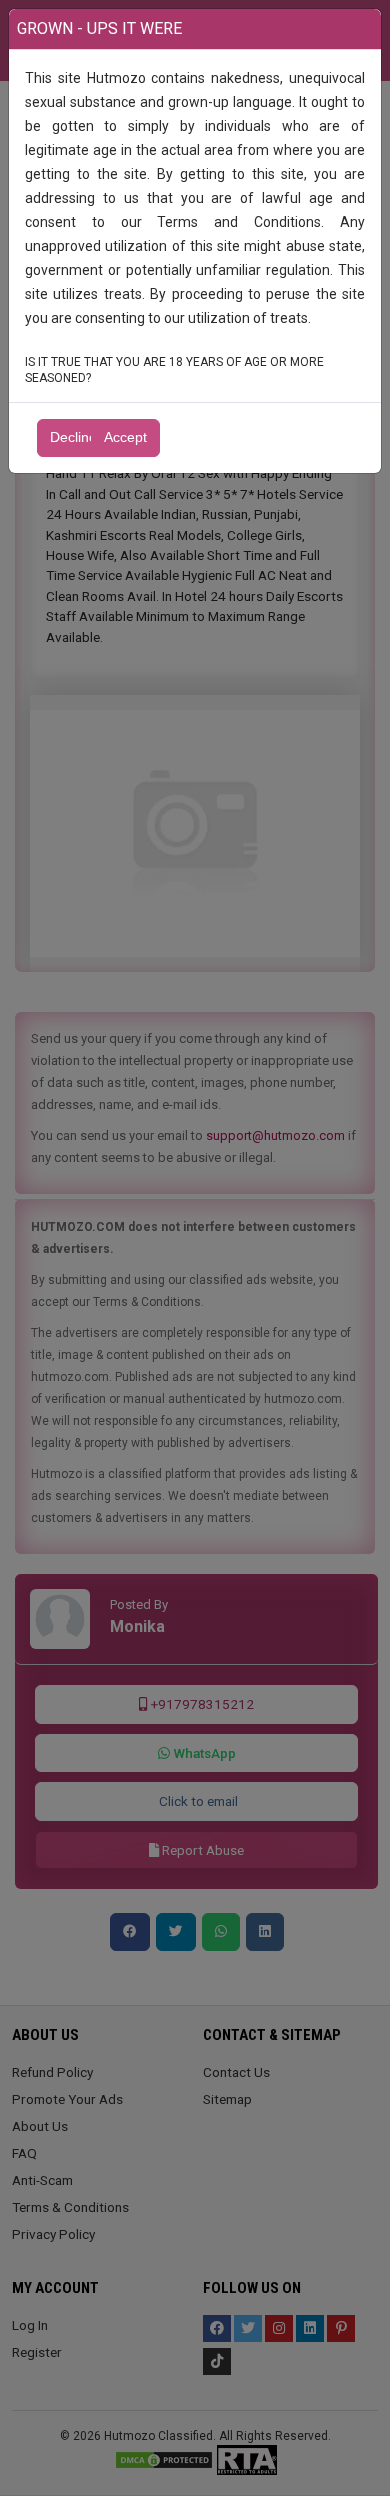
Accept (125, 437)
